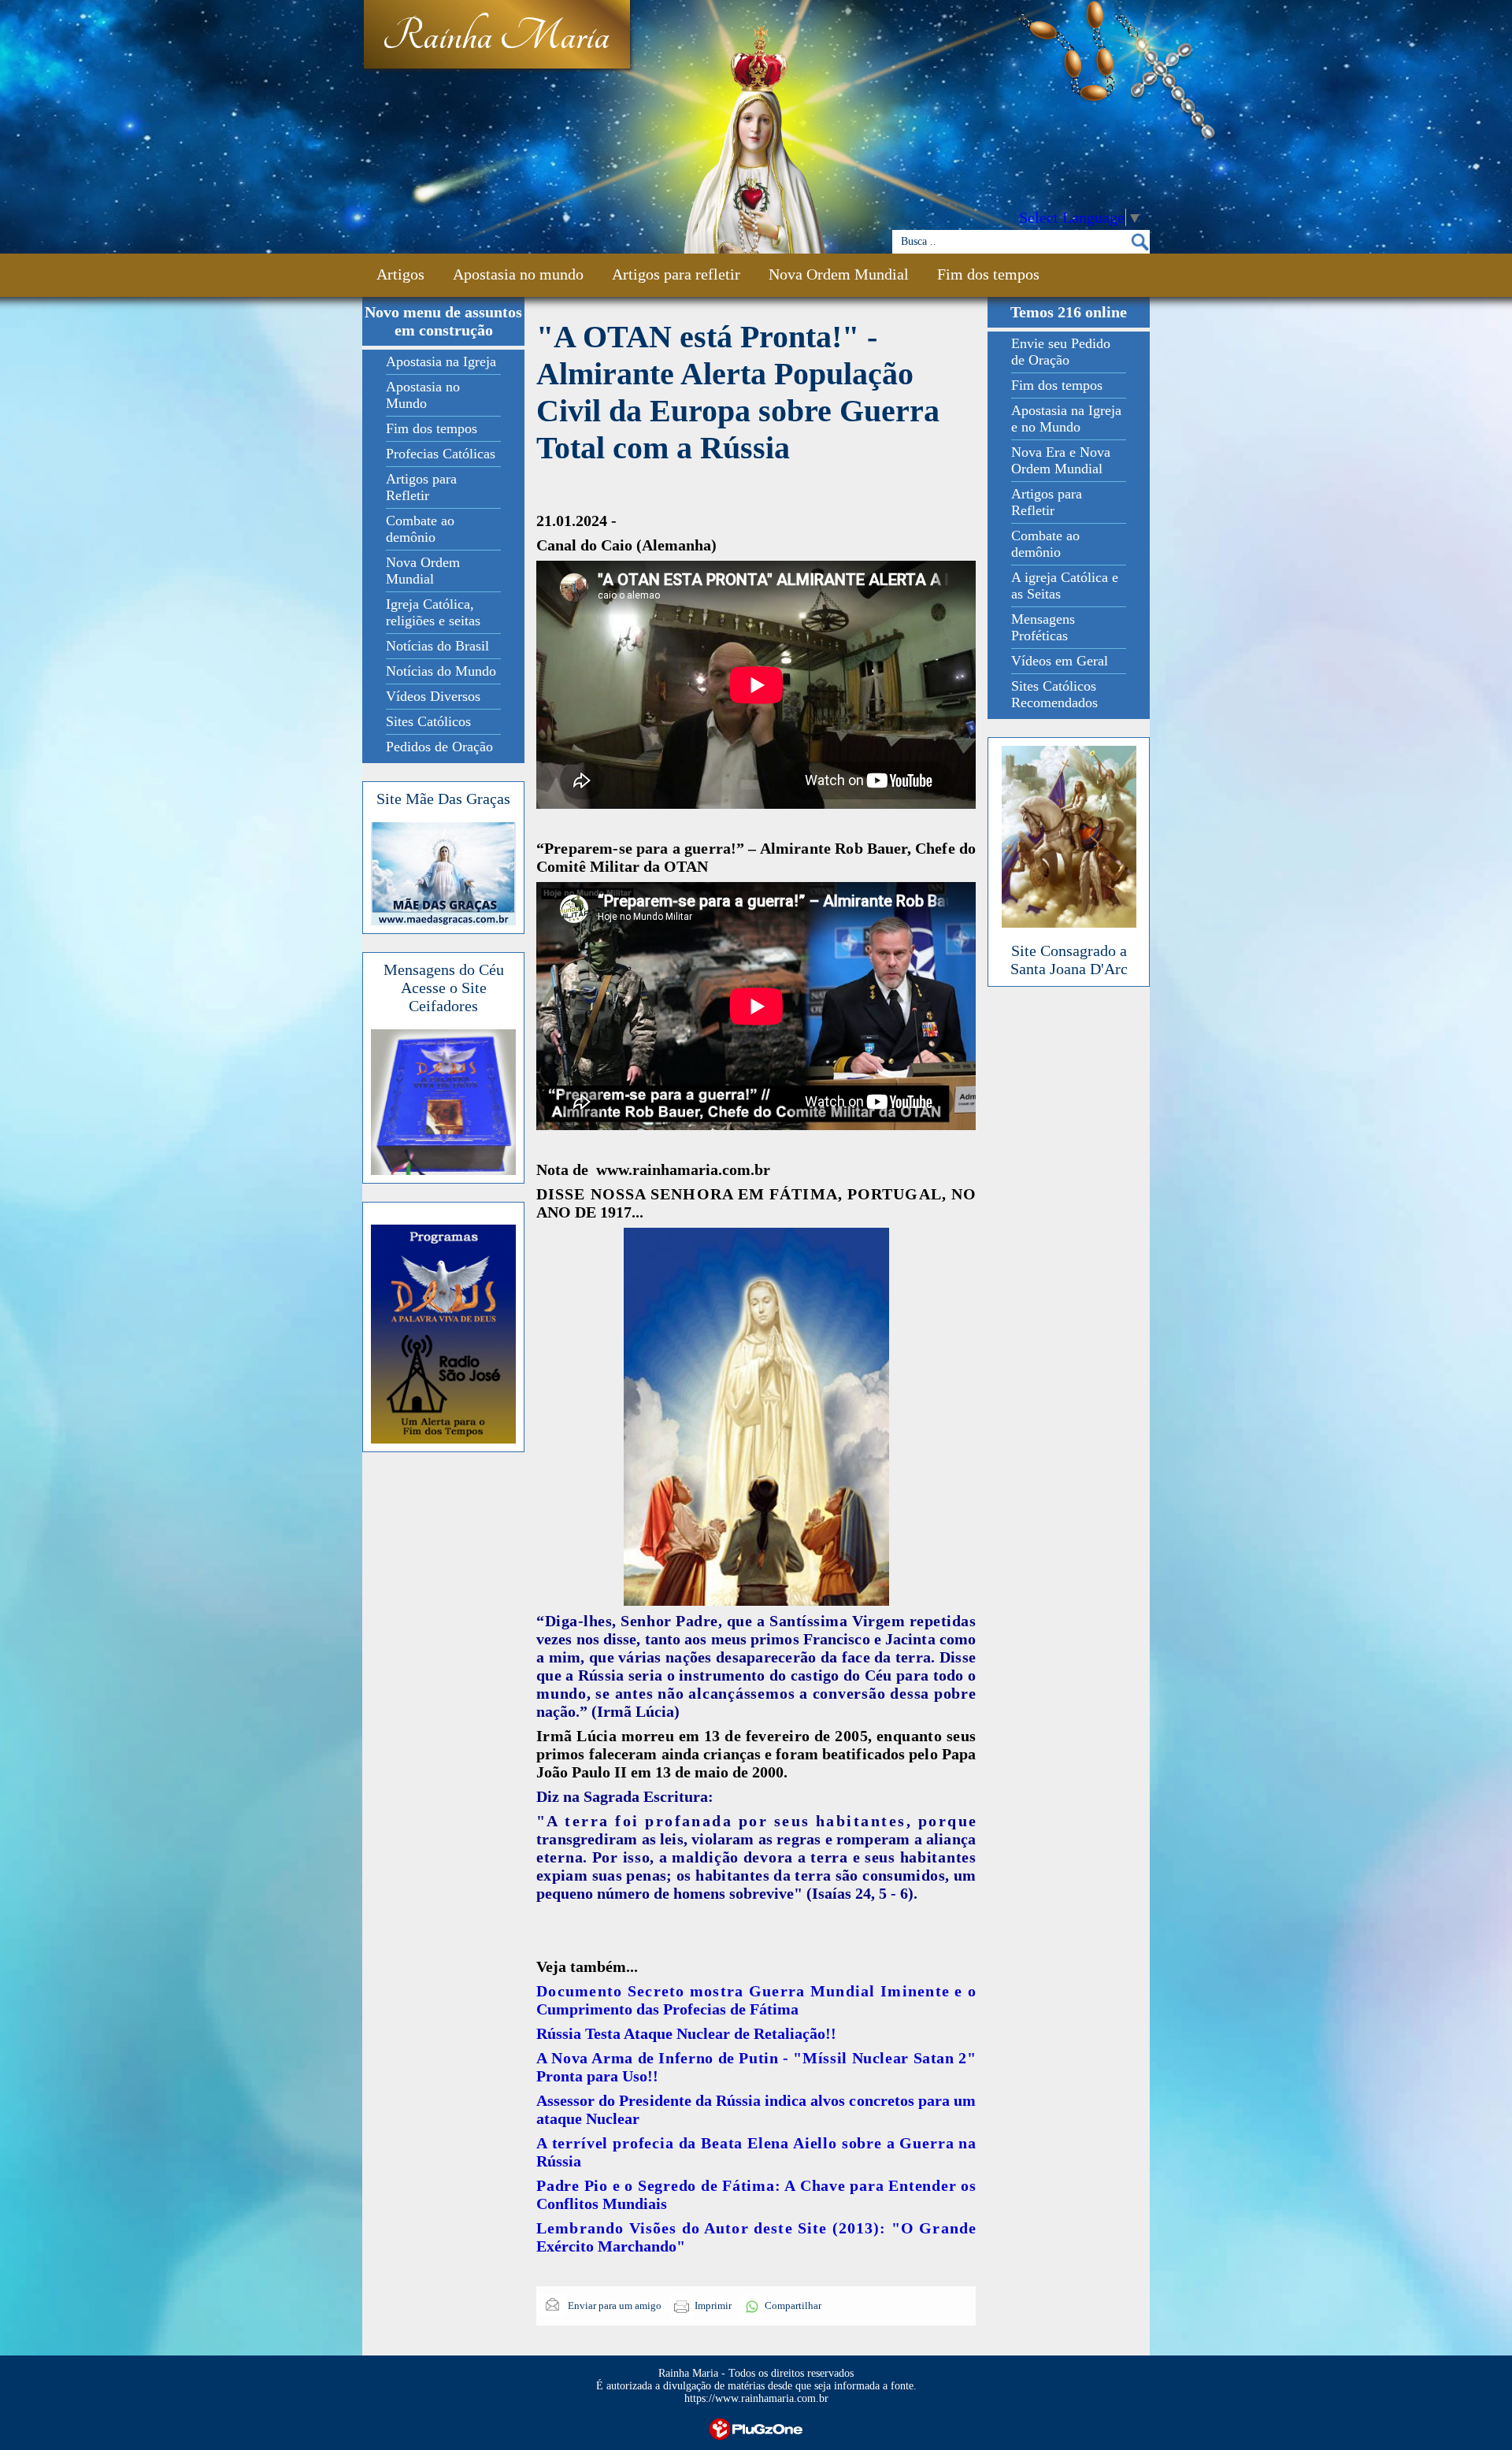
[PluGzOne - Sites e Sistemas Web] (756, 2428)
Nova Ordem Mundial (839, 274)
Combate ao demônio (420, 529)
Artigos (400, 274)
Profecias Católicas (441, 454)
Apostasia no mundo (518, 274)
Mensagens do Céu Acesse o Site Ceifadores (444, 988)
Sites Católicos (428, 721)
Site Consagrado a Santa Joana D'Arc (1069, 960)
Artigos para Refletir (421, 487)
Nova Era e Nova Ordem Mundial (1061, 460)
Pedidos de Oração (439, 747)
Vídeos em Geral (1060, 661)
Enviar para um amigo (613, 2305)
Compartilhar (793, 2305)
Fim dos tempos (988, 274)
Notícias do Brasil (437, 646)
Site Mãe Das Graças (443, 799)
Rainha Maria (496, 37)
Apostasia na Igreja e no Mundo (1066, 419)
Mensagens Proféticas (1043, 627)
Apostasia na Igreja (441, 361)
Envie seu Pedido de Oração (1061, 352)
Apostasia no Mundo (423, 395)
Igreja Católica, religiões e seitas (433, 612)
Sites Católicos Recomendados (1054, 694)
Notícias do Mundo (441, 671)
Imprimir (713, 2305)
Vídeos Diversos (433, 696)
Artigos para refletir (676, 274)
